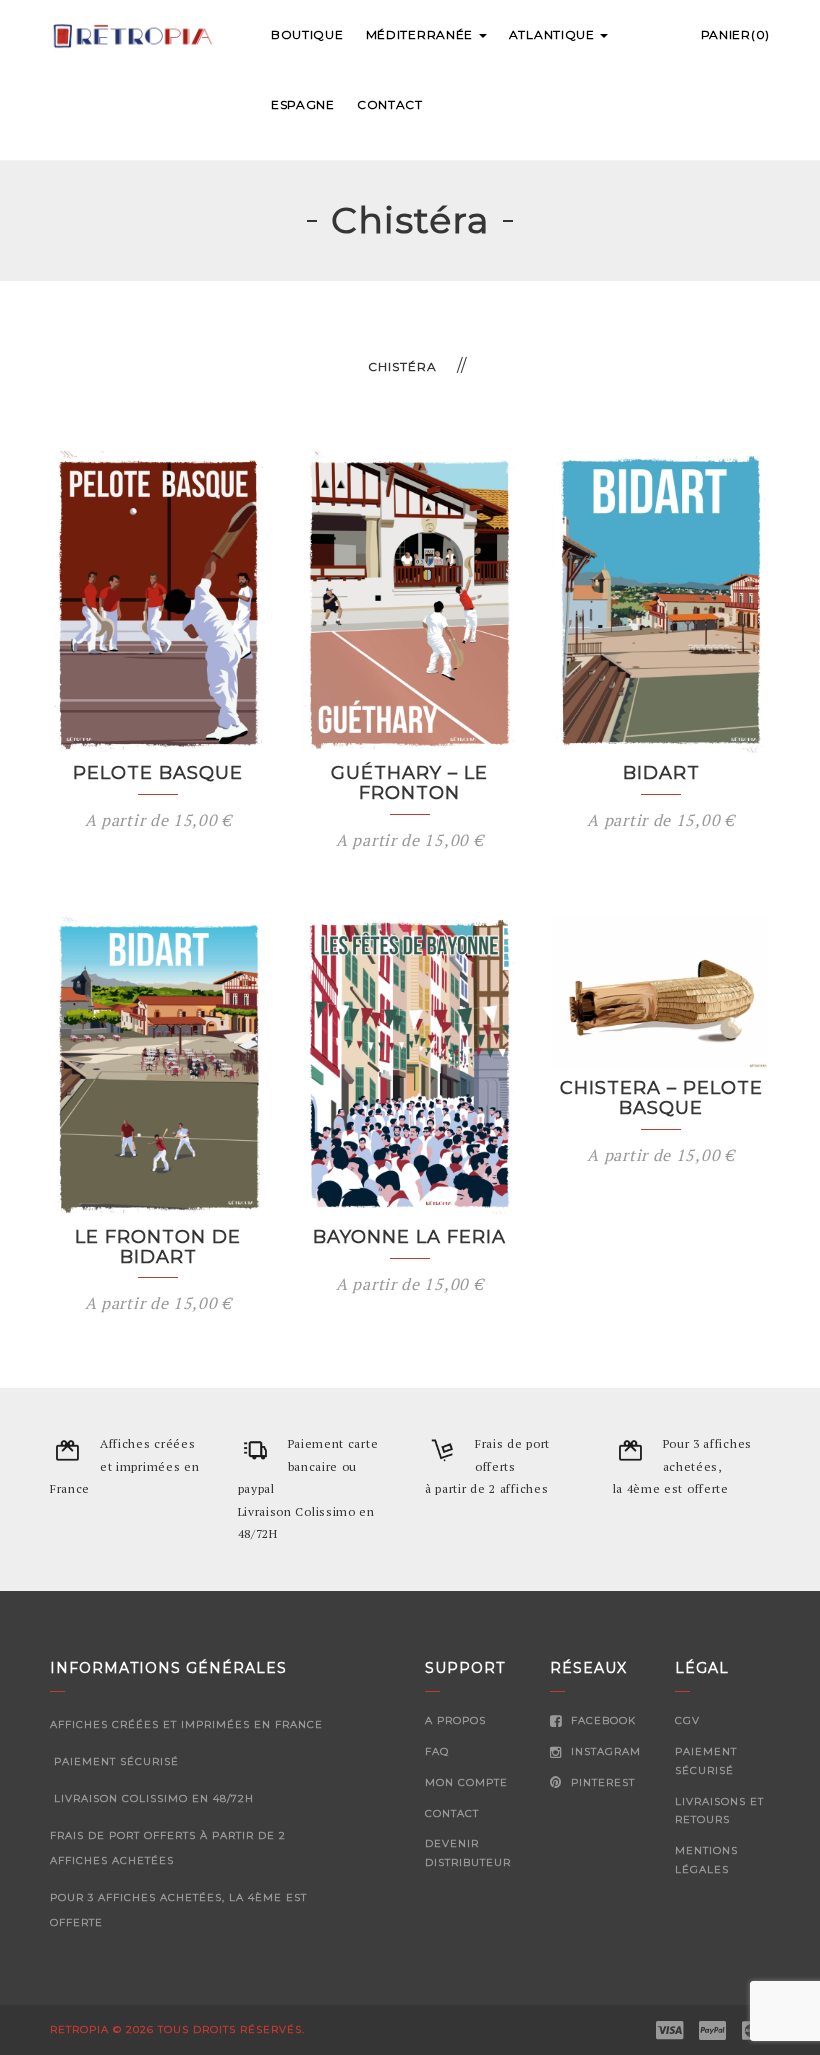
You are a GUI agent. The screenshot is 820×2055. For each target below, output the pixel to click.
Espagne (303, 104)
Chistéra (402, 366)
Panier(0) (735, 34)
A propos (455, 1720)
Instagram (604, 1751)
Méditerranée (421, 34)
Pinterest (601, 1782)
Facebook (601, 1720)
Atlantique (554, 34)
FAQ (437, 1751)
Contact (390, 104)
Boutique (307, 34)
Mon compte (466, 1782)
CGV (687, 1720)
